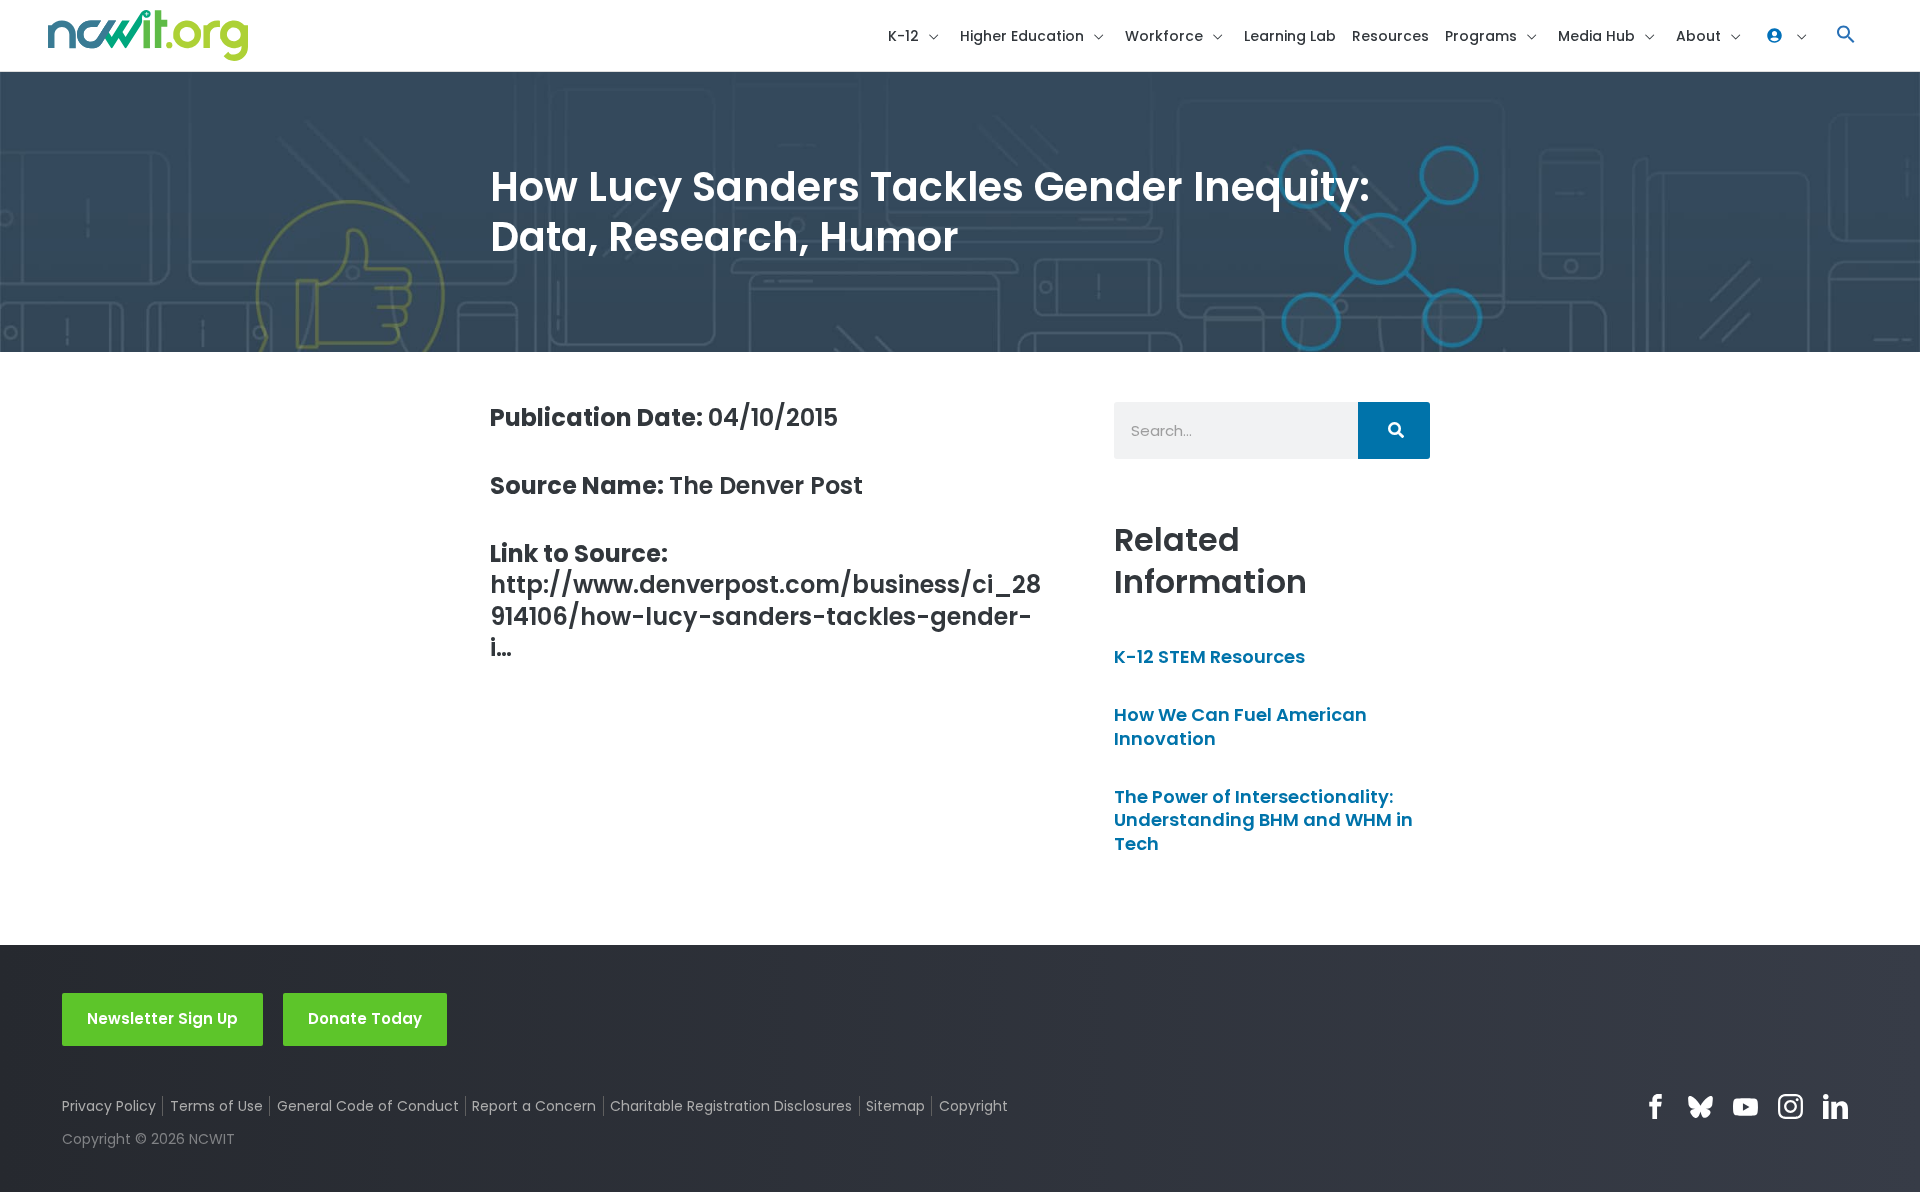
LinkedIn (1835, 1106)
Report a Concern (534, 1106)
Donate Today (365, 1018)
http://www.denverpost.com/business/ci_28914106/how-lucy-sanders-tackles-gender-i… (765, 600)
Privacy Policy (109, 1106)
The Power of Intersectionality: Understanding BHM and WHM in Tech (1263, 820)
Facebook (1655, 1106)
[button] (1846, 35)
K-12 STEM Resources (1209, 656)
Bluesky (1700, 1106)
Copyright (973, 1106)
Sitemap (895, 1106)
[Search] (1394, 430)
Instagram (1790, 1106)
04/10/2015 (664, 417)
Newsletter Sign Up (162, 1018)
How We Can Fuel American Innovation (1240, 726)
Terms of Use (216, 1106)
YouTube (1745, 1106)
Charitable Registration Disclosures (731, 1106)
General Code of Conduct (368, 1106)
